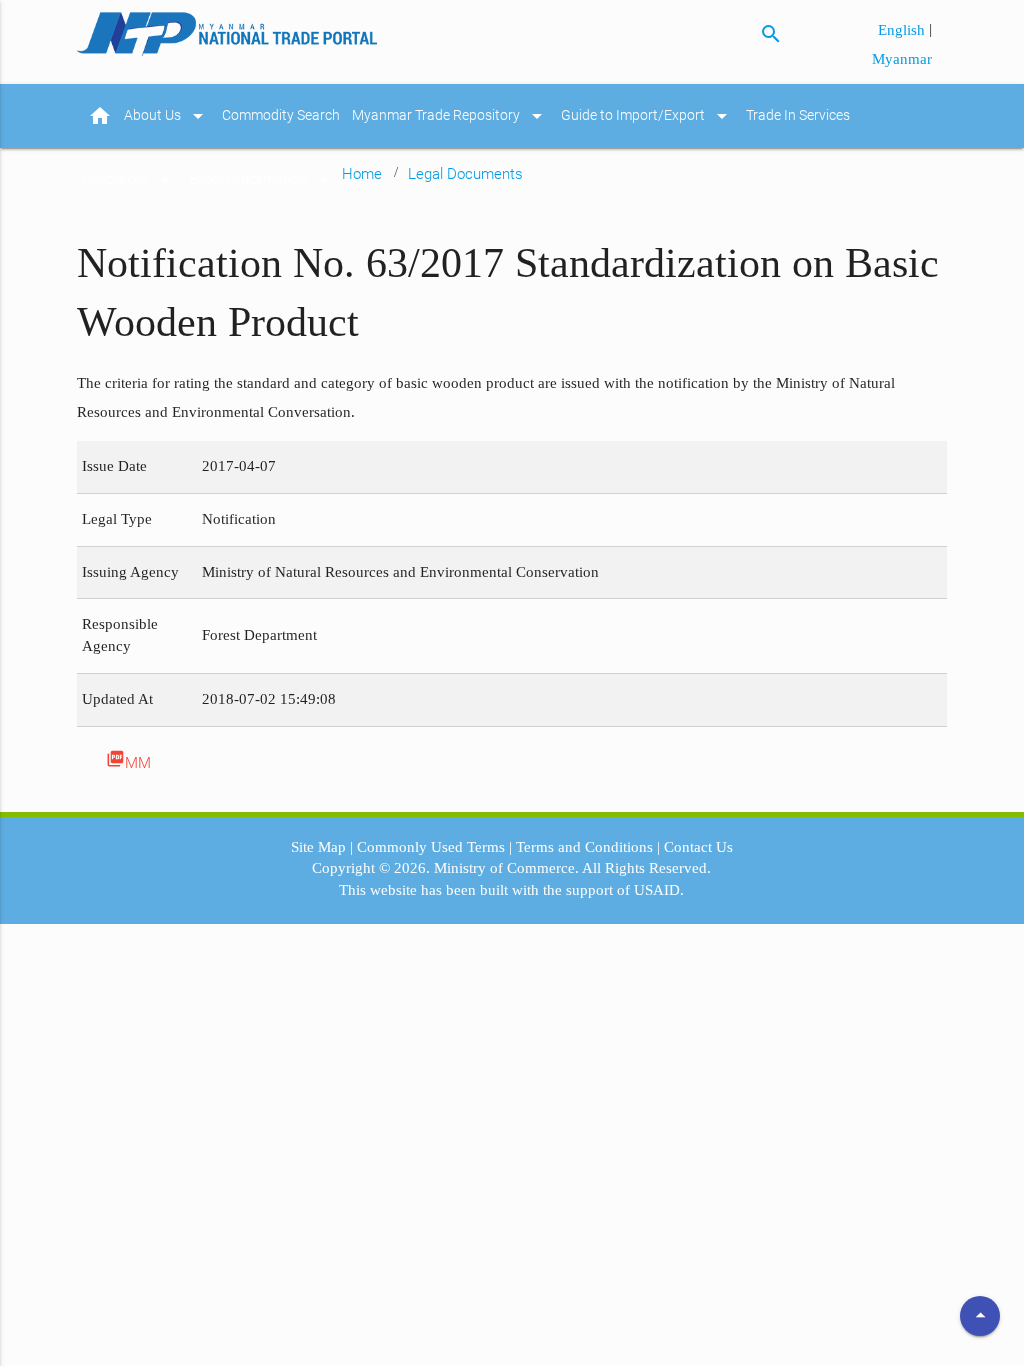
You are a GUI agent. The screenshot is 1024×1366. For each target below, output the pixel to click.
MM (128, 760)
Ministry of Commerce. (506, 868)
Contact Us (698, 847)
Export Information (262, 180)
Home (362, 174)
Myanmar (902, 59)
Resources (130, 180)
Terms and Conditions (584, 847)
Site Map (318, 847)
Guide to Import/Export (647, 116)
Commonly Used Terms (431, 847)
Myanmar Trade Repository (450, 116)
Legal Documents (465, 174)
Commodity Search (281, 115)
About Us (167, 116)
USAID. (659, 890)
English (903, 30)
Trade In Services (798, 115)
